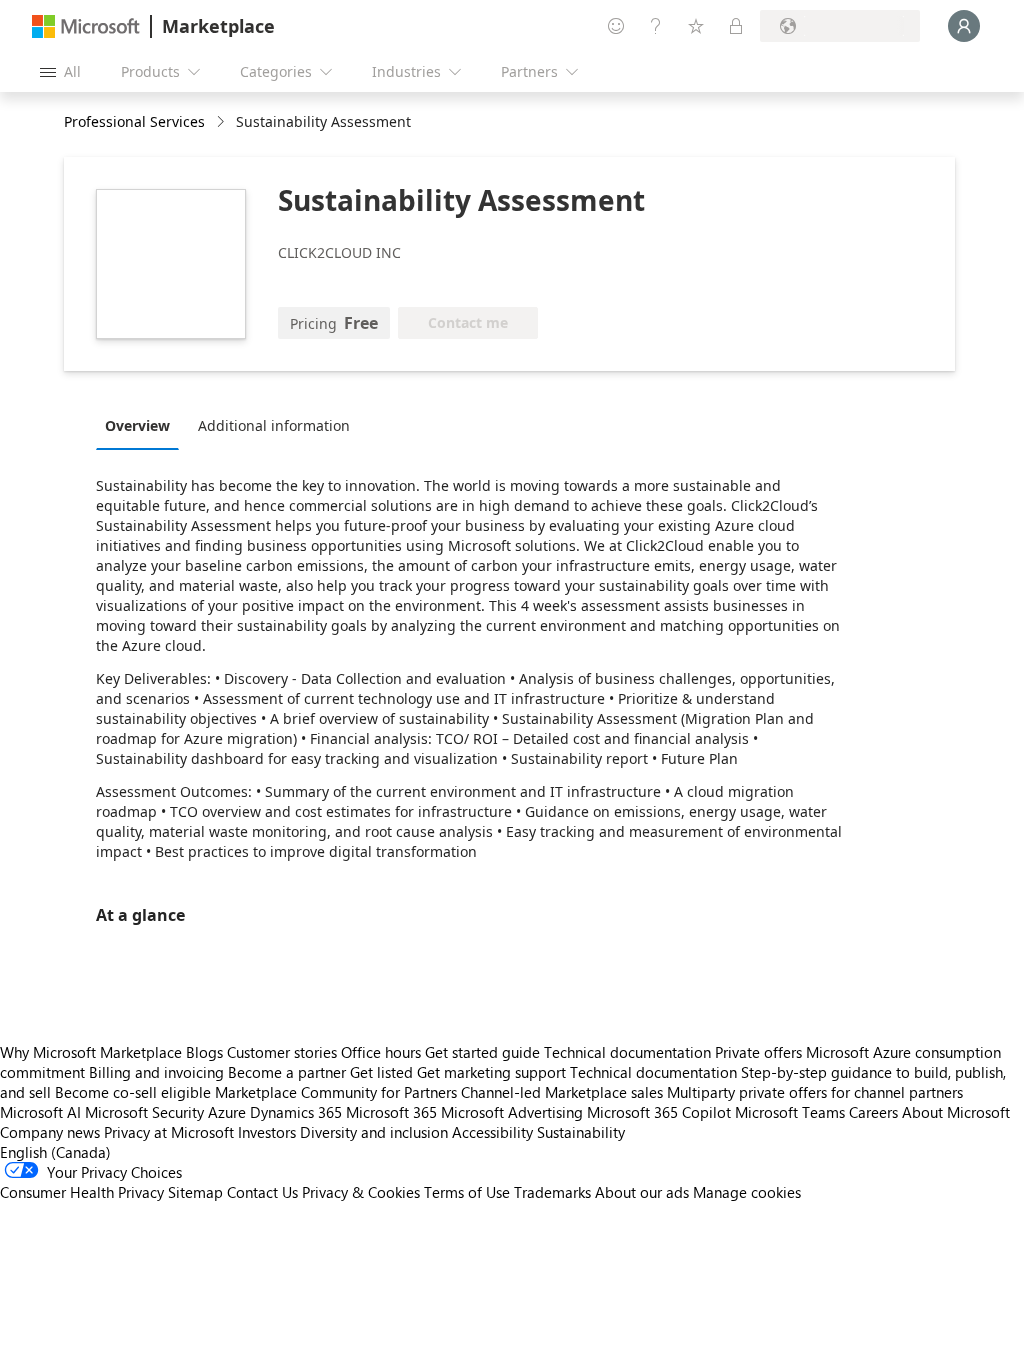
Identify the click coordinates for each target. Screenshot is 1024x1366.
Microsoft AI (40, 1112)
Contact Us (262, 1192)
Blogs (204, 1052)
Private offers (758, 1052)
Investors (267, 1132)
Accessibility (492, 1132)
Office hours (381, 1052)
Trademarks (552, 1192)
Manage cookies (747, 1192)
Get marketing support (491, 1072)
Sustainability (581, 1132)
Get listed (381, 1072)
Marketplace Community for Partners (336, 1092)
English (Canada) (55, 1152)
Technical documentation (627, 1052)
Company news (50, 1132)
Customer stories (282, 1052)
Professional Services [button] (134, 121)
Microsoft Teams (790, 1112)
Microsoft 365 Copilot (659, 1112)
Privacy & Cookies (361, 1192)
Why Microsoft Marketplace (91, 1052)
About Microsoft (956, 1112)
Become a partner (287, 1072)
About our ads (642, 1192)
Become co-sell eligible (133, 1092)
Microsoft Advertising (512, 1112)
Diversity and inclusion (374, 1132)
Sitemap (195, 1192)
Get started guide (482, 1052)
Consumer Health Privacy (82, 1192)
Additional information (274, 425)
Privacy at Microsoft (169, 1132)
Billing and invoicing (156, 1072)
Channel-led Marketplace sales (562, 1092)
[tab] (142, 425)
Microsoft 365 (391, 1112)
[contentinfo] (222, 122)
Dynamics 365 (296, 1112)
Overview (137, 425)
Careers (873, 1112)
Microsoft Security (144, 1112)
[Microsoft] (86, 26)
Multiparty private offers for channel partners (815, 1092)
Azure (227, 1112)
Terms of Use (467, 1192)
